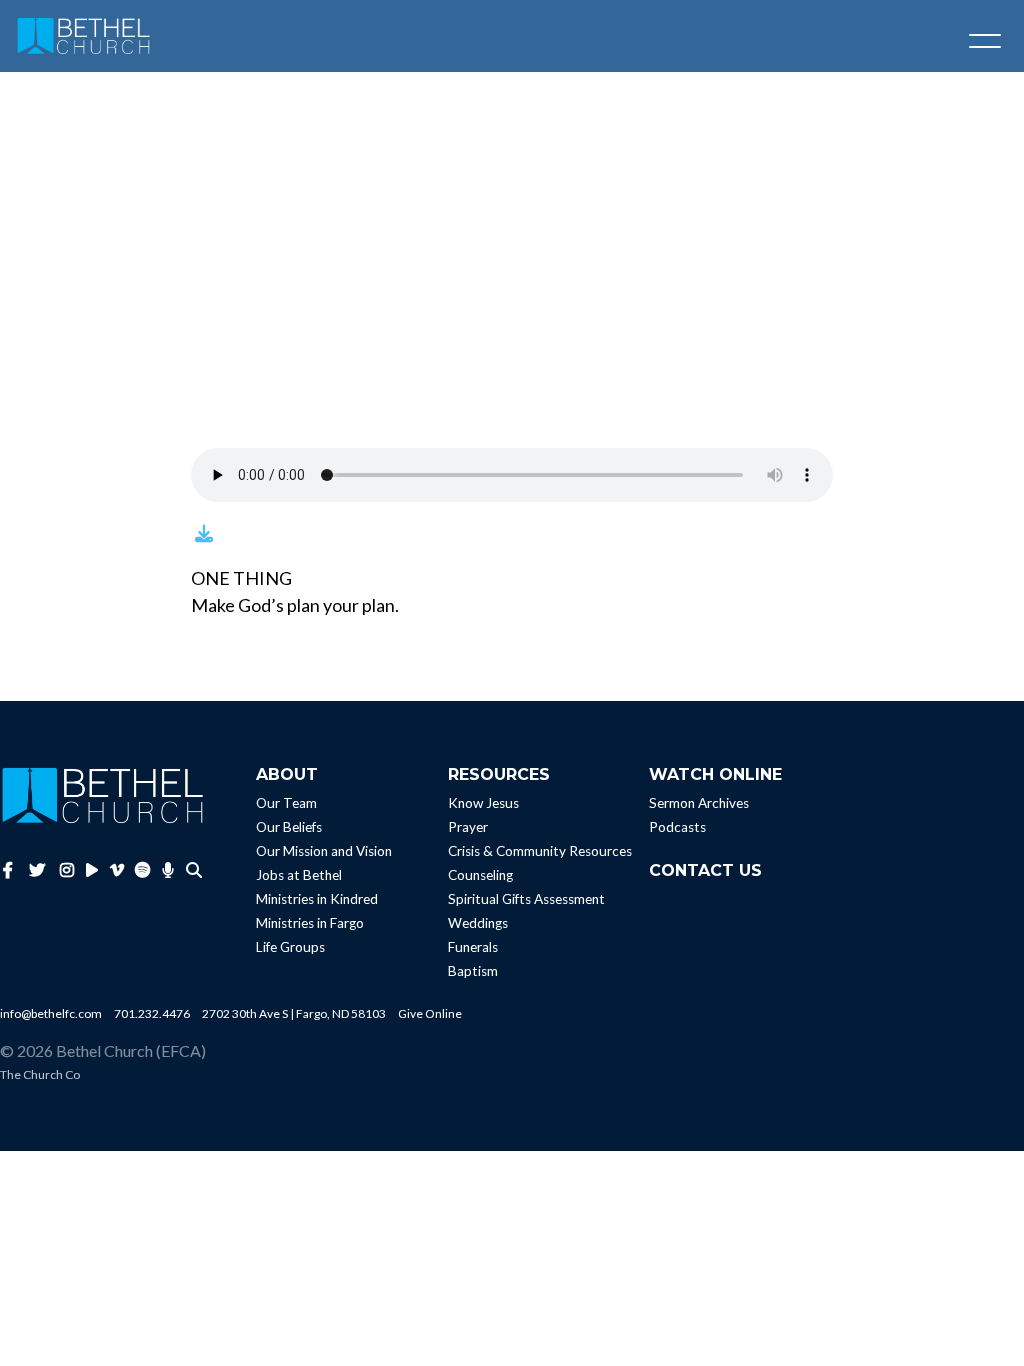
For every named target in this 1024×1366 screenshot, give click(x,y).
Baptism (473, 971)
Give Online (430, 1013)
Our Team (286, 803)
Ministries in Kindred (317, 899)
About (287, 774)
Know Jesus (483, 803)
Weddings (478, 923)
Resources (499, 774)
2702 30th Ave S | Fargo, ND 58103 (294, 1013)
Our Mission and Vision (324, 851)
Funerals (473, 947)
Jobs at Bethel (299, 875)
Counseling (480, 875)
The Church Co (40, 1074)
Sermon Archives (699, 803)
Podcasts (677, 827)
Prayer (468, 827)
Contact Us (705, 870)
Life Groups (290, 947)
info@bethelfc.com (51, 1013)
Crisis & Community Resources (540, 851)
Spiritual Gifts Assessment (526, 899)
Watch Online (715, 774)
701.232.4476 (152, 1013)
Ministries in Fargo (310, 923)
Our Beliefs (289, 827)
